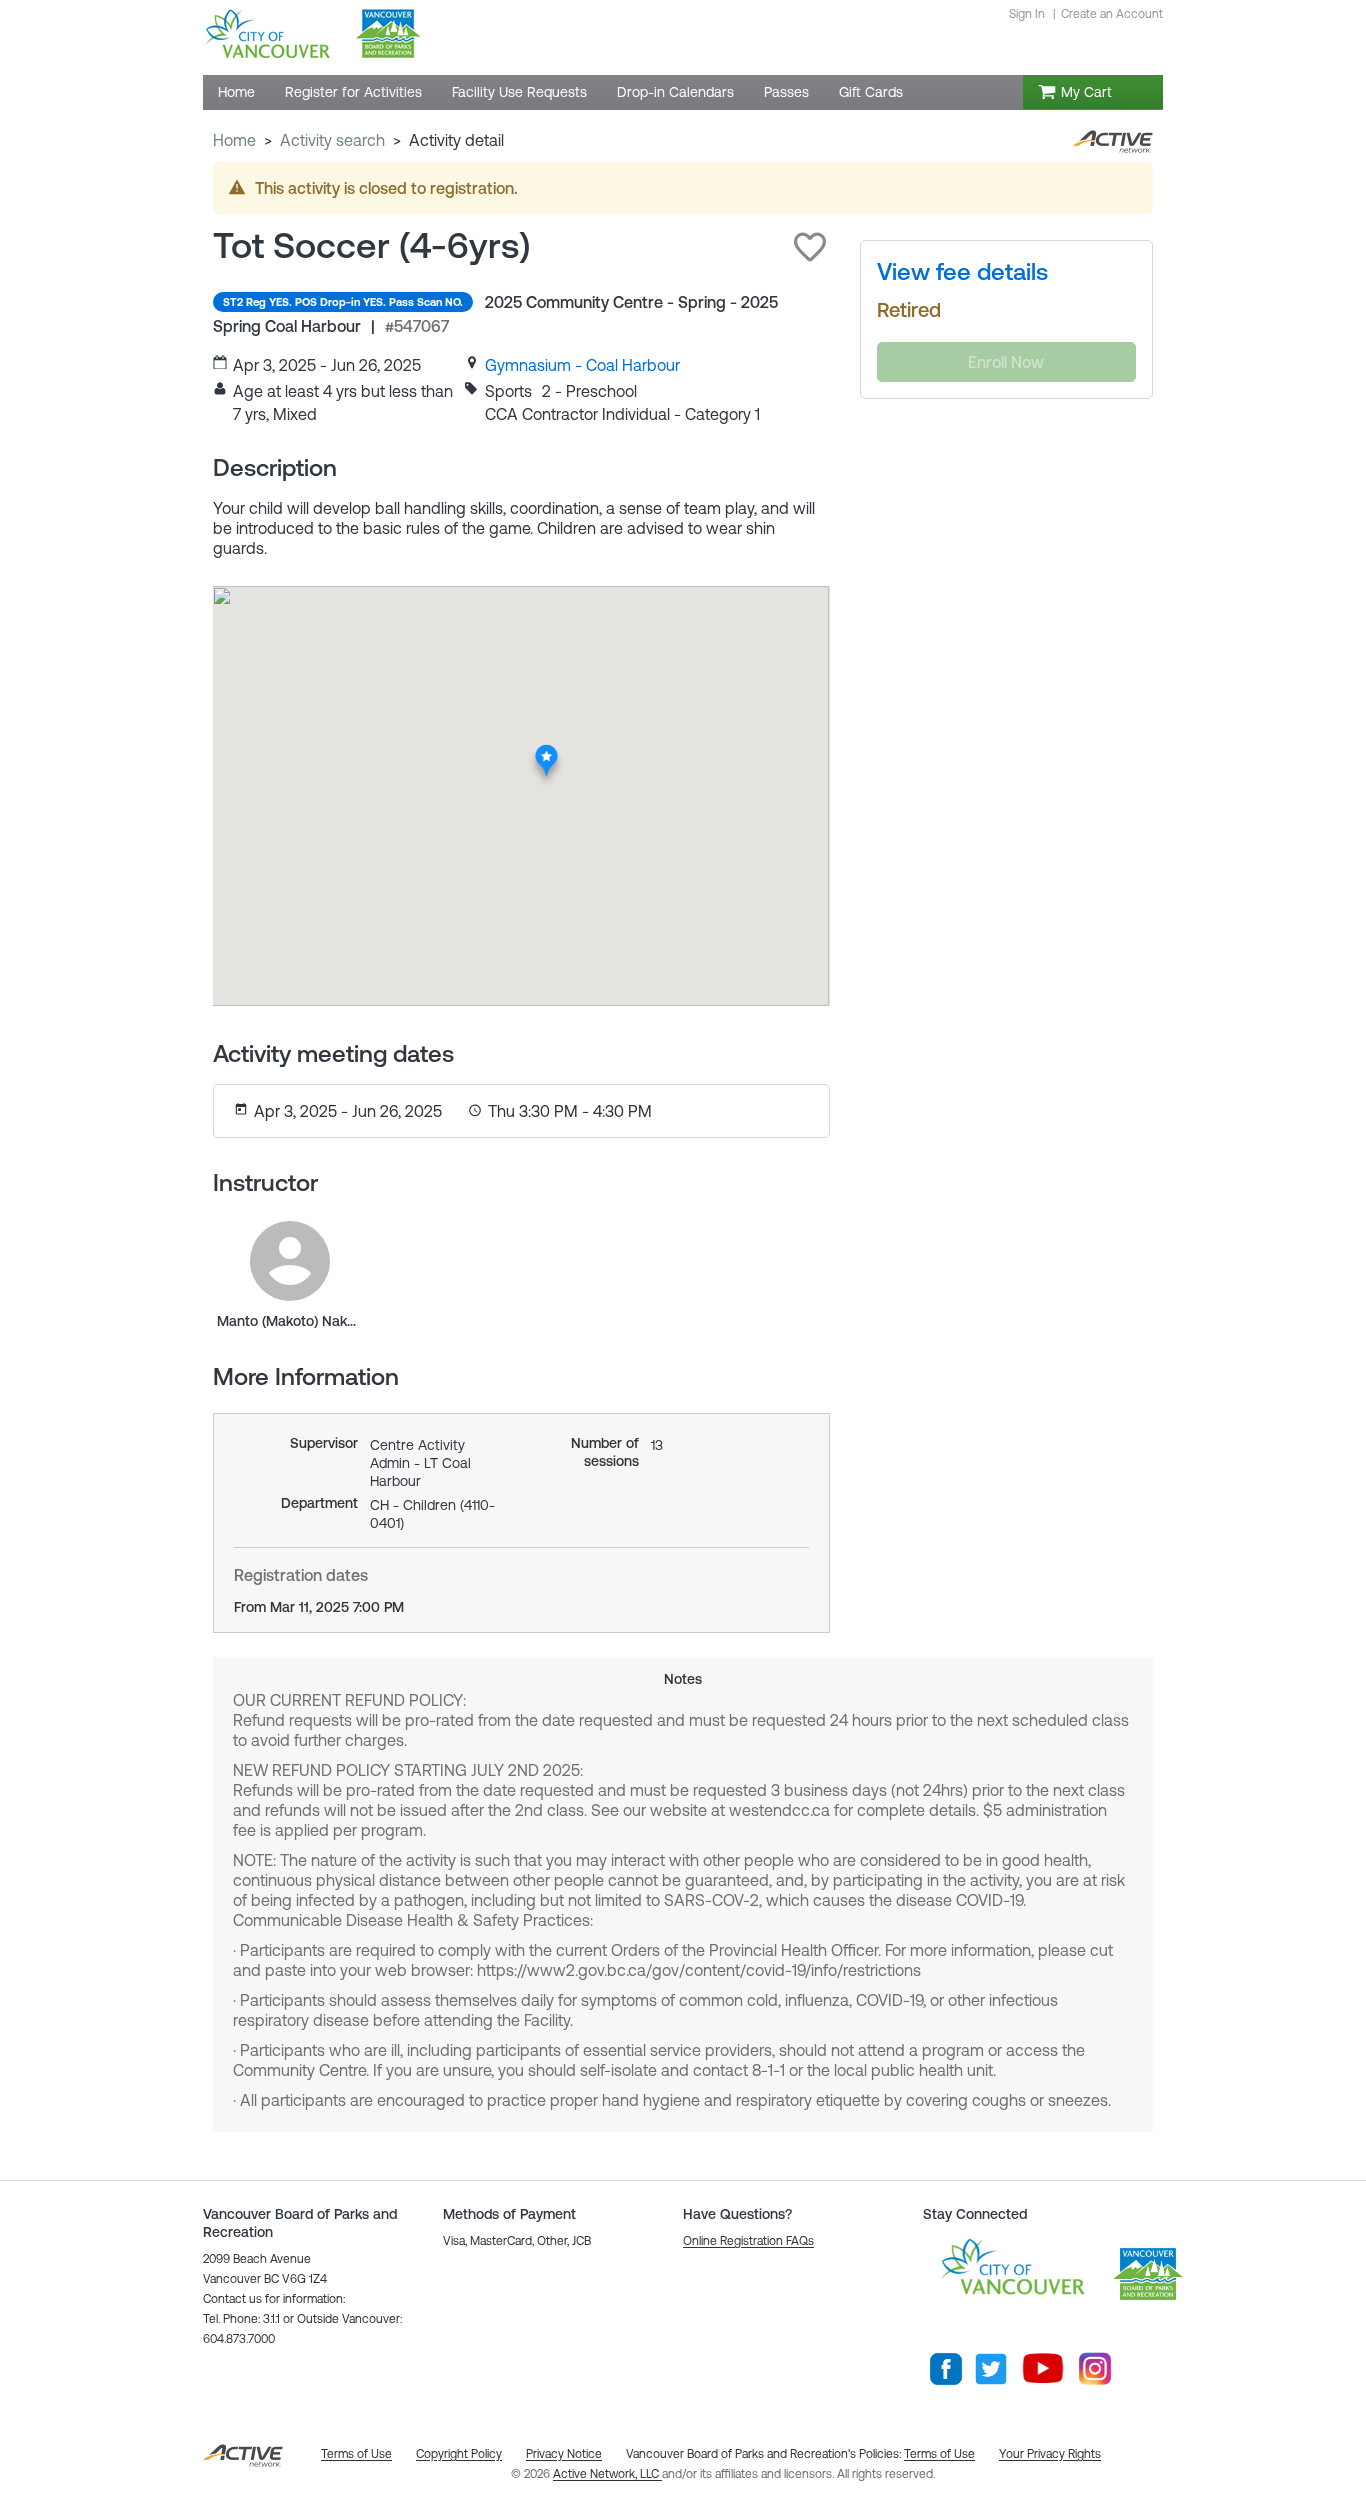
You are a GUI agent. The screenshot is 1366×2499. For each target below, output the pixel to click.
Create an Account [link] (1112, 14)
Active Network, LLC (607, 2474)
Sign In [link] (1027, 14)
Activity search (332, 140)
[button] (810, 247)
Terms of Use (939, 2454)
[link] (582, 365)
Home (234, 140)
